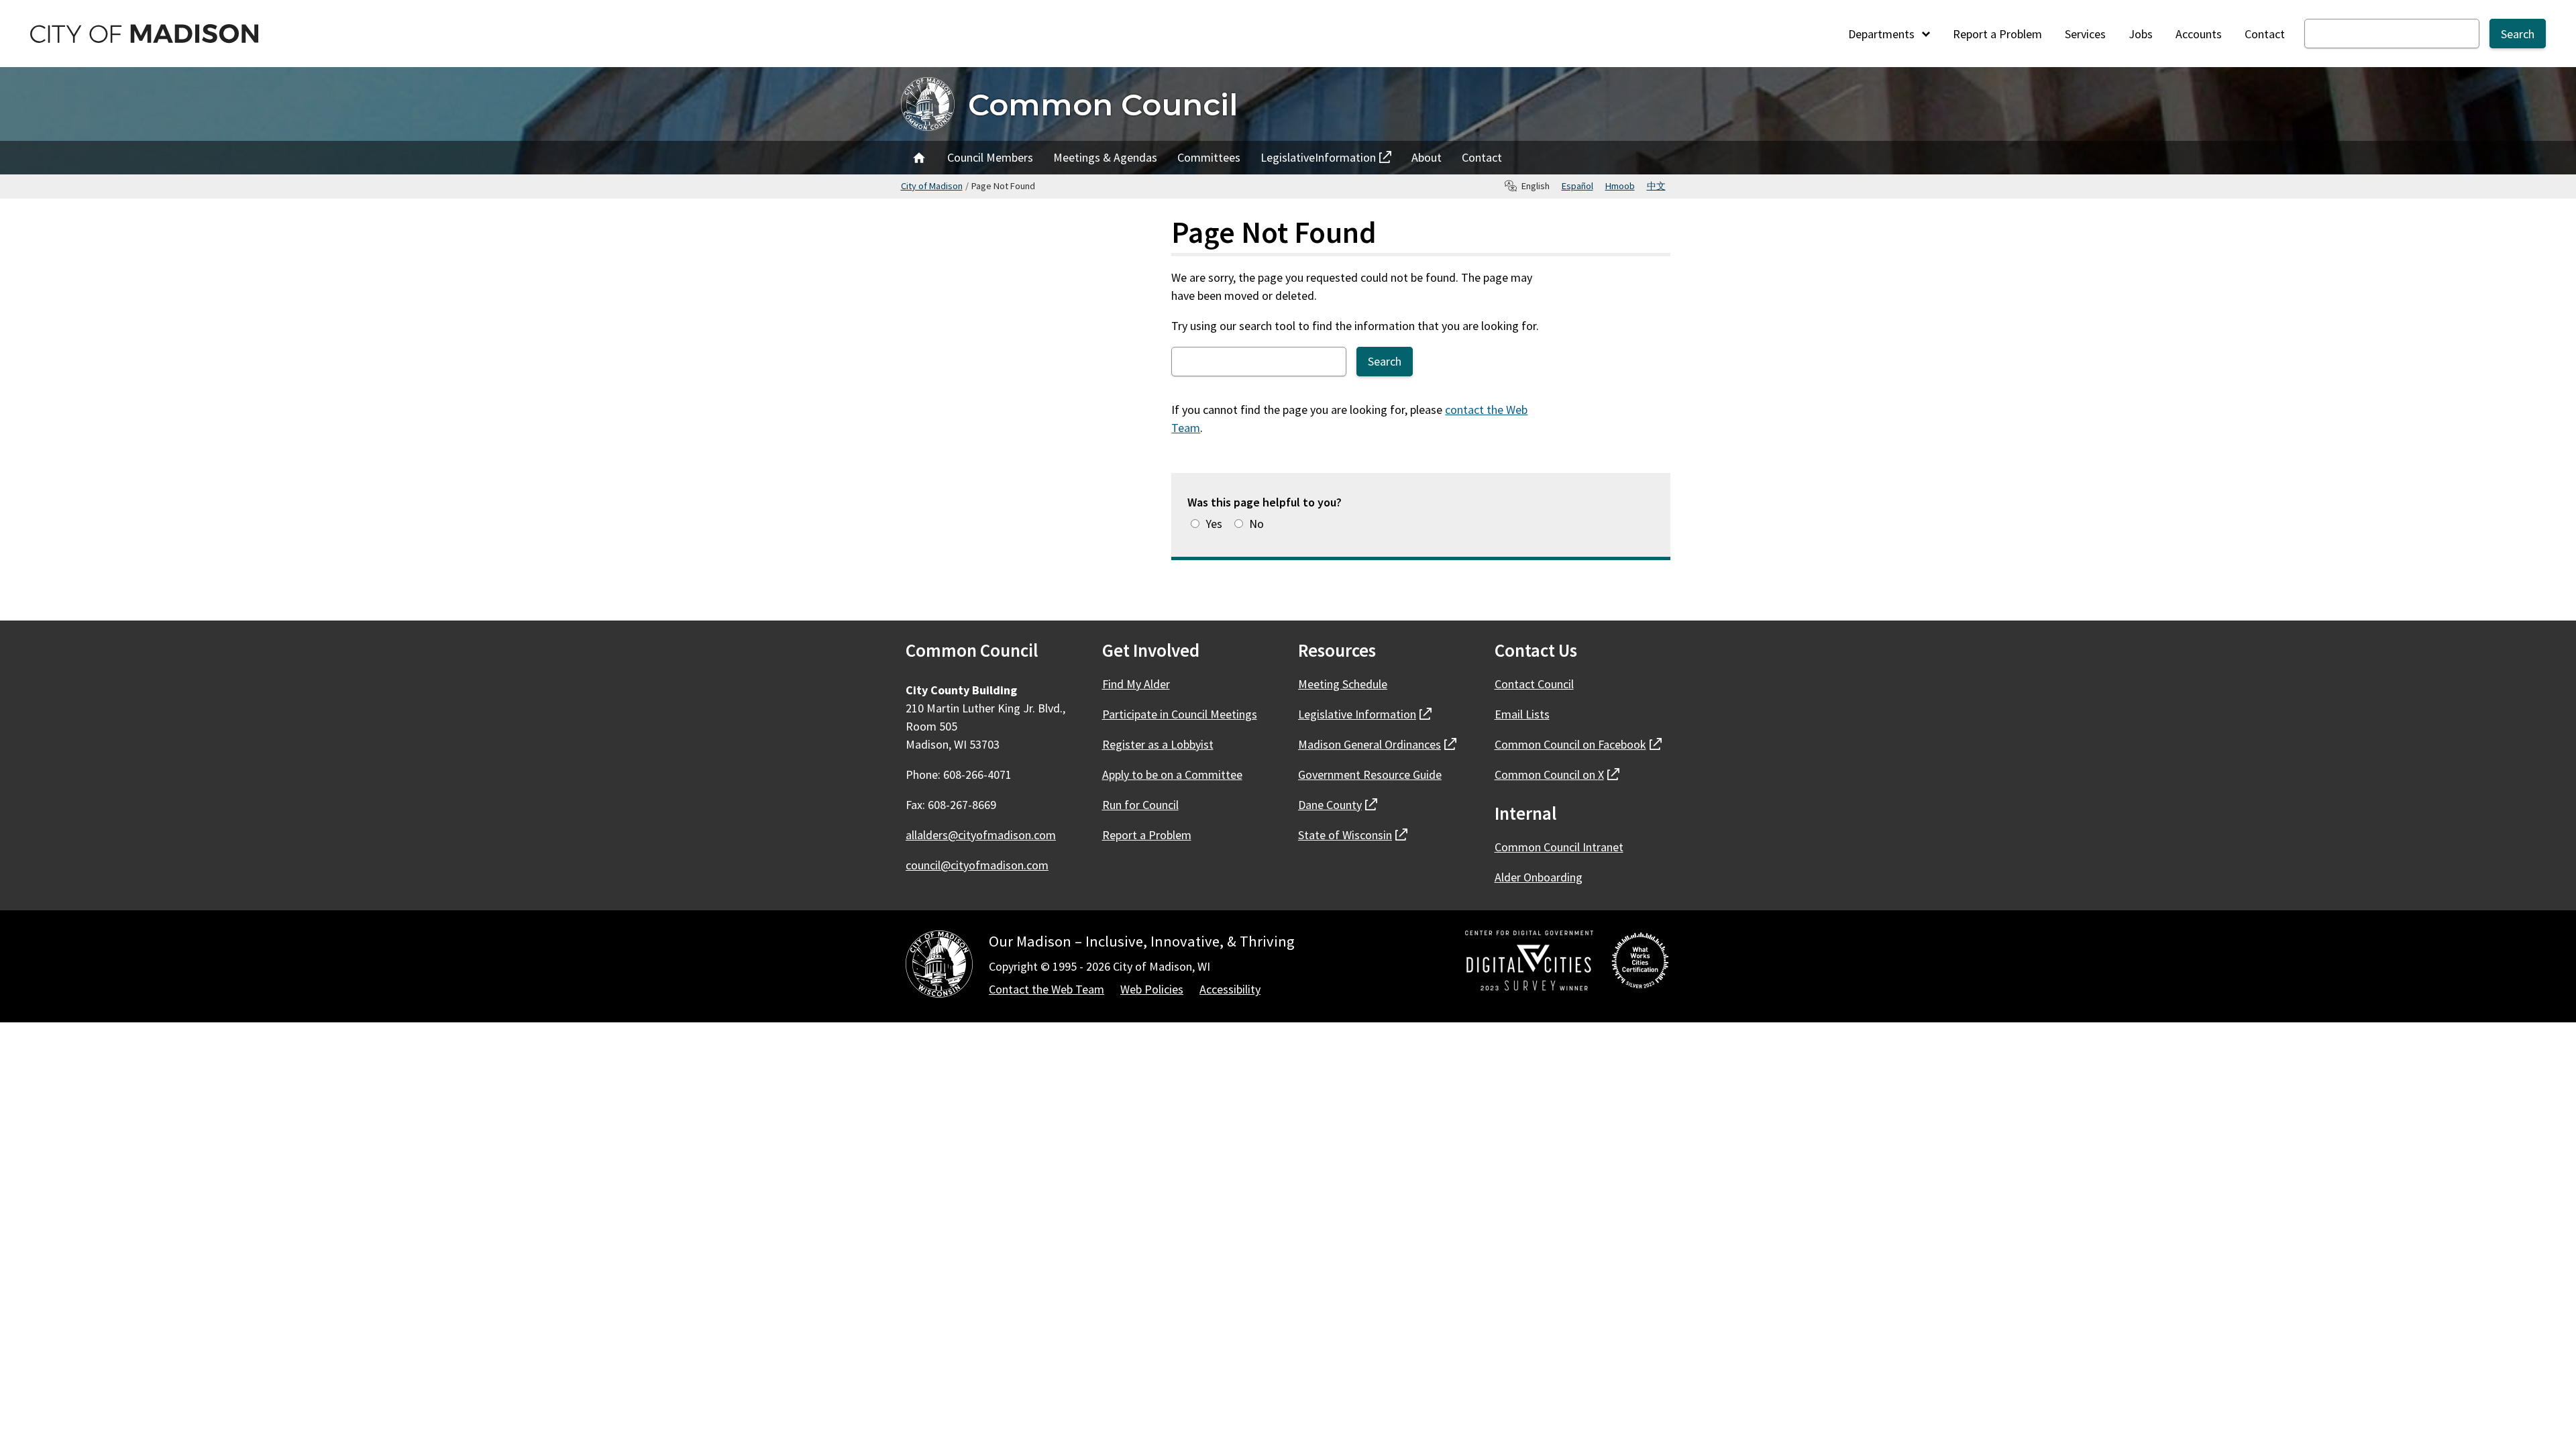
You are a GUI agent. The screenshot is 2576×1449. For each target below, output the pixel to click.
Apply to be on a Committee (1172, 774)
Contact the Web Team (1046, 989)
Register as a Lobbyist (1158, 744)
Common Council (1103, 104)
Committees (1209, 157)
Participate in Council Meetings (1180, 714)
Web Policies (1152, 989)
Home (919, 158)
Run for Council (1140, 805)
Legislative (1318, 161)
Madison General (1377, 744)
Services (2085, 34)
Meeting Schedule (1343, 684)
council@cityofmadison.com (977, 865)
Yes (1214, 524)
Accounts (2199, 34)
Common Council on (1578, 744)
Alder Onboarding (1539, 877)
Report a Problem (1997, 34)
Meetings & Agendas (1105, 157)
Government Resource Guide (1370, 774)
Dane (1338, 805)
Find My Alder (1136, 684)
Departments (1883, 34)
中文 (1656, 186)
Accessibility (1230, 989)
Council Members (990, 157)
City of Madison (932, 186)
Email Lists (1522, 714)
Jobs (2141, 34)
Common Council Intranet (1559, 847)
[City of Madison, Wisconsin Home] (939, 966)
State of (1353, 835)
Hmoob (1620, 186)
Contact (2265, 34)
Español (1577, 186)
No (1256, 524)
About (1427, 157)
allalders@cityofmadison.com (981, 835)
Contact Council (1534, 684)
